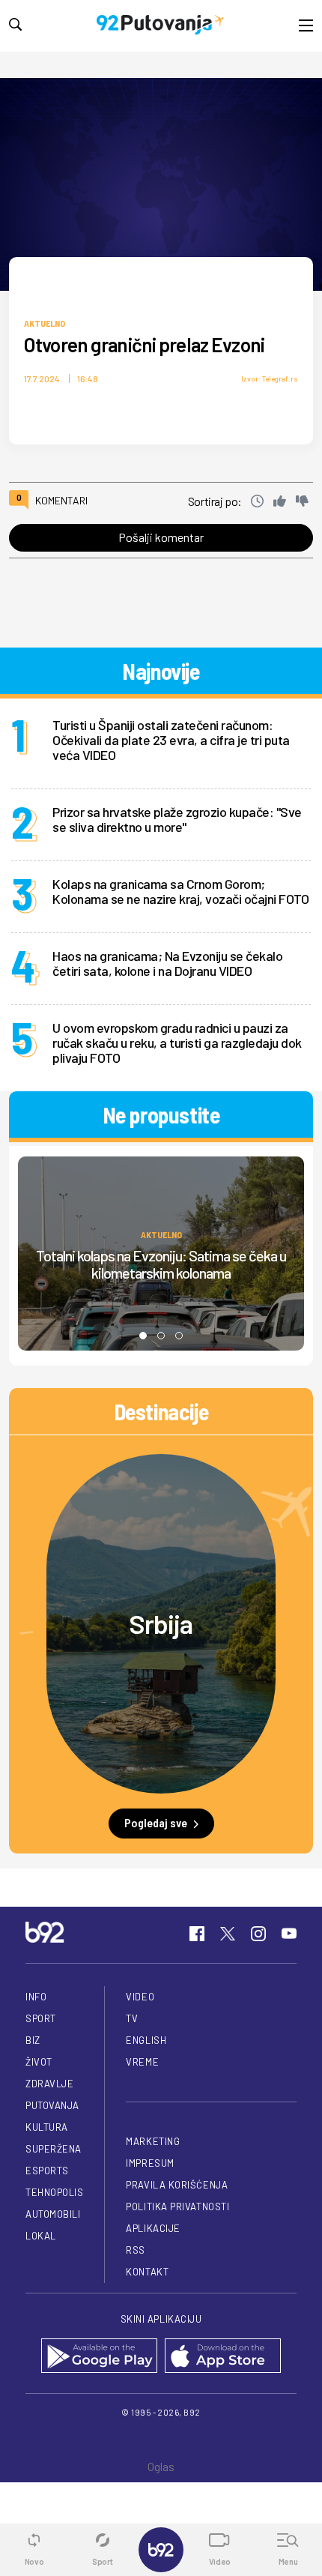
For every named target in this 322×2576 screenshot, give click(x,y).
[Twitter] (228, 1934)
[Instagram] (258, 1934)
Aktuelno (45, 323)
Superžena (54, 2149)
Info (36, 1997)
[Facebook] (197, 1934)
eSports (47, 2171)
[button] (143, 1336)
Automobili (53, 2214)
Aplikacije (153, 2228)
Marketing (153, 2141)
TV (132, 2018)
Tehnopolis (54, 2192)
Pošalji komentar (161, 537)
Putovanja (52, 2105)
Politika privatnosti (177, 2207)
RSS (136, 2250)
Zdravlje (49, 2084)
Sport (41, 2018)
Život (39, 2062)
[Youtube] (289, 1934)
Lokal (41, 2236)
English (146, 2040)
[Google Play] (99, 2357)
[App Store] (223, 2357)
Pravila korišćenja (177, 2185)
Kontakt (147, 2272)
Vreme (142, 2062)
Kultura (47, 2127)
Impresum (150, 2163)
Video (140, 1997)
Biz (33, 2040)
